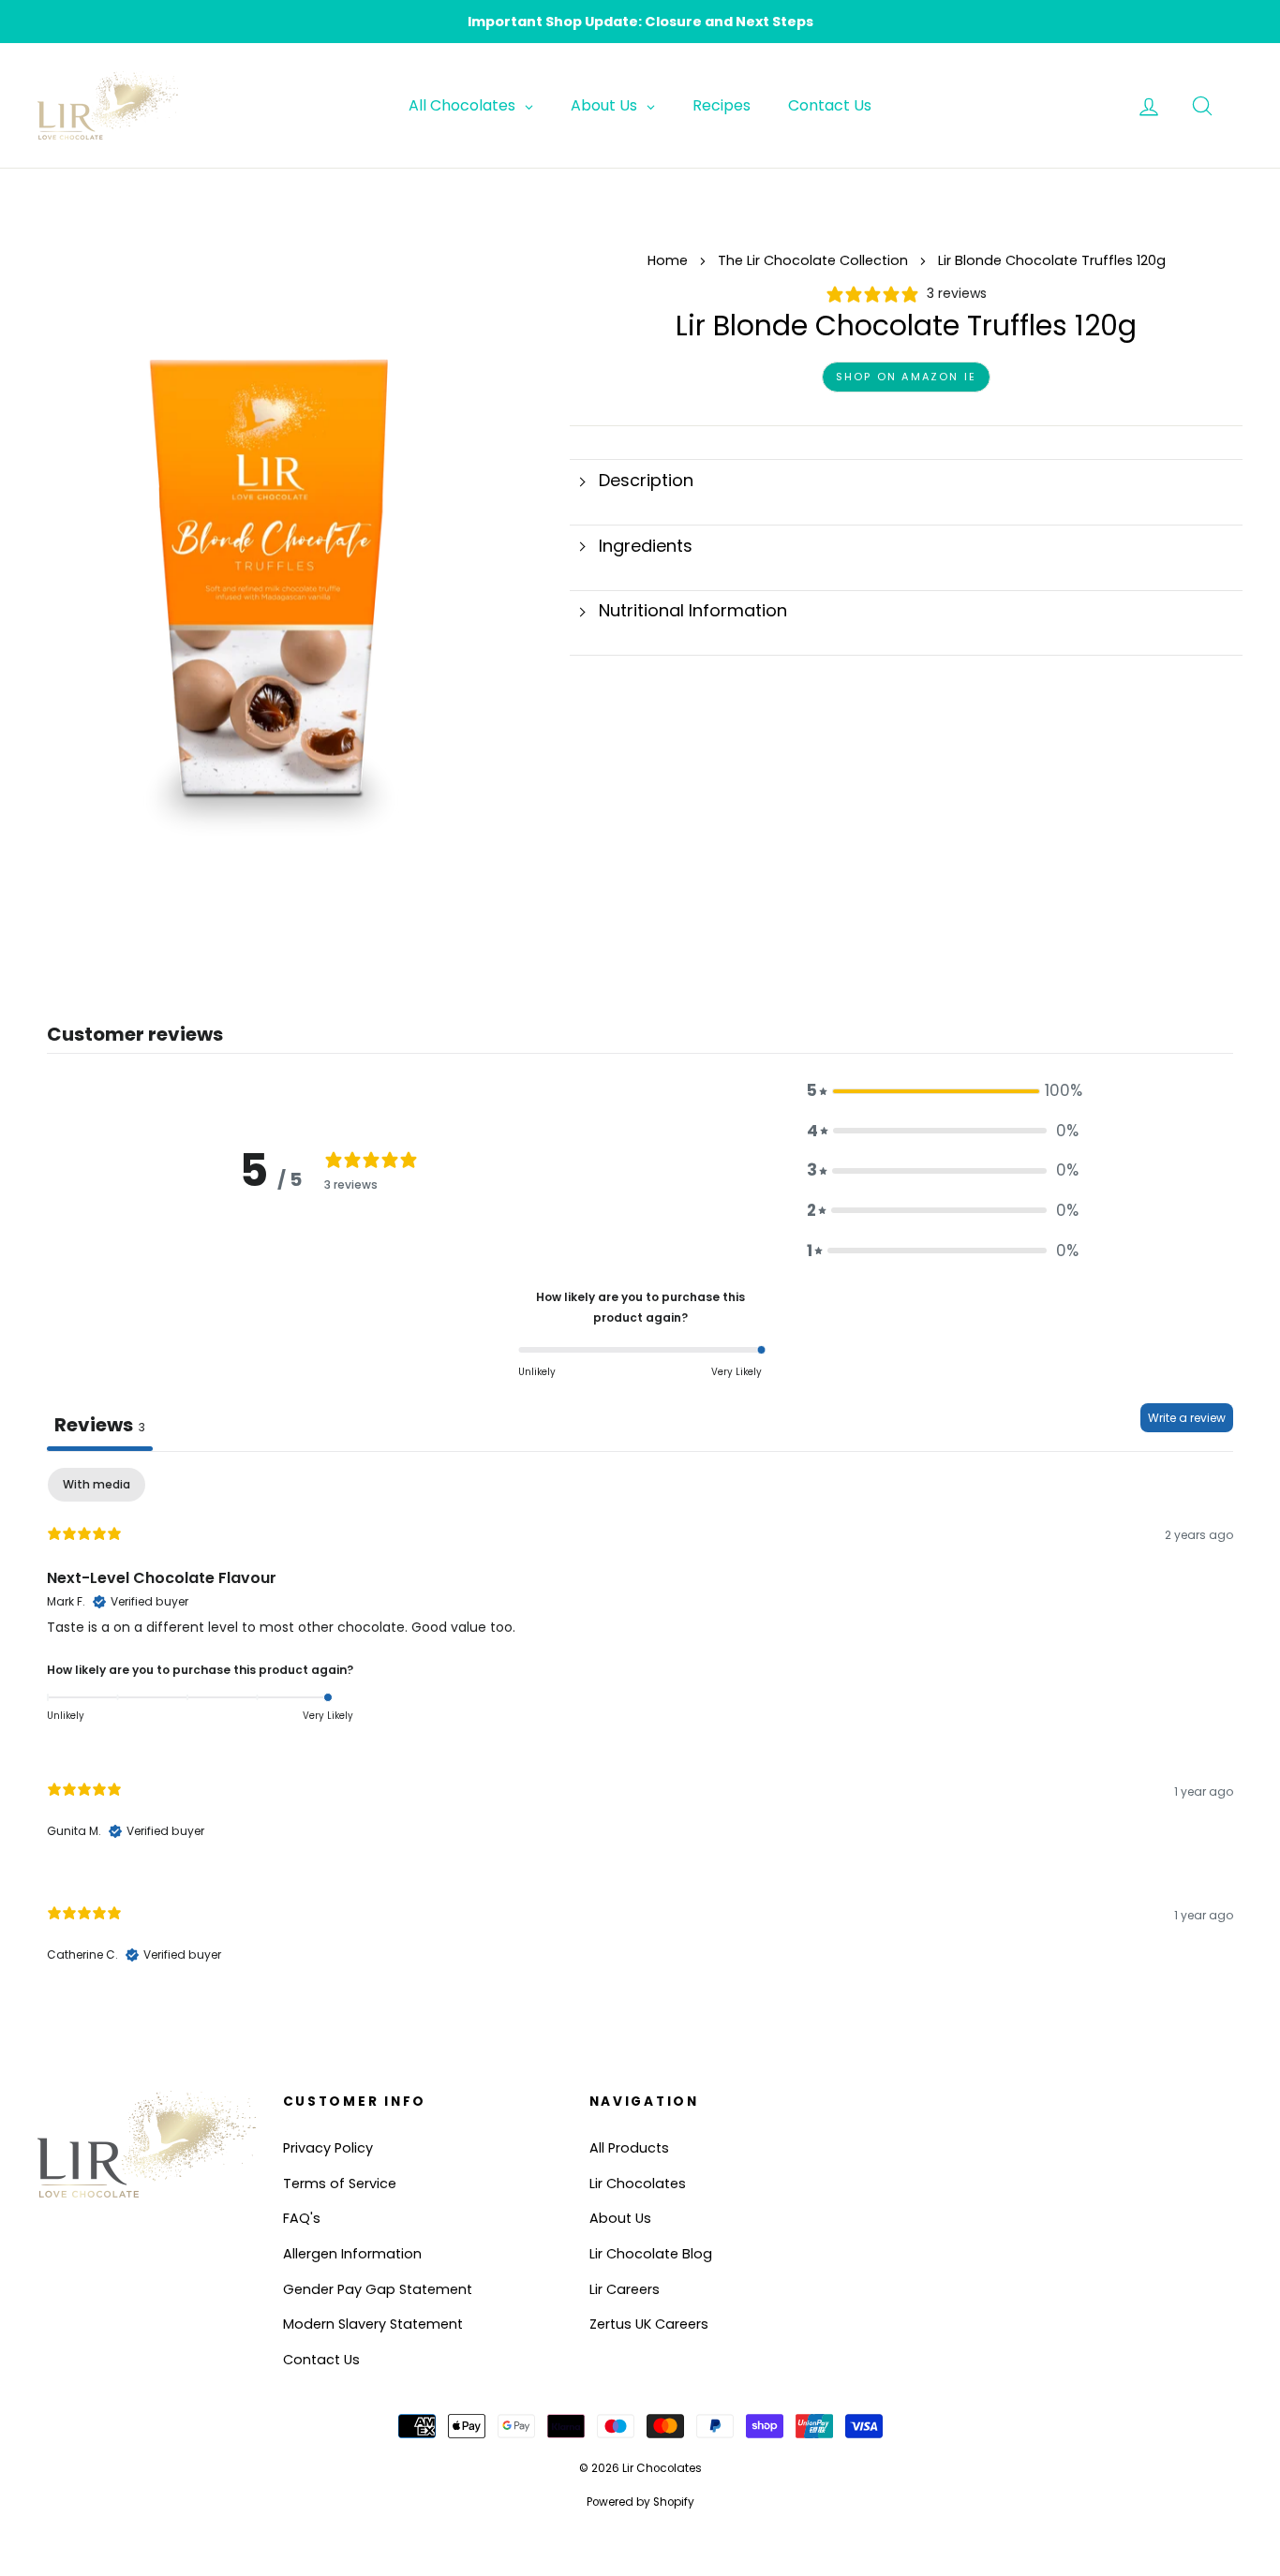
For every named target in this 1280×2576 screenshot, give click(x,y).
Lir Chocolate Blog (651, 2254)
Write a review (1187, 1418)
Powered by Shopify (640, 2502)
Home (668, 260)
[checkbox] (97, 1485)
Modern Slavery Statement (373, 2324)
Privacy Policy (328, 2148)
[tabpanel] (640, 1732)
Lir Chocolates (638, 2184)
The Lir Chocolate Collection (815, 260)
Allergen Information (352, 2254)
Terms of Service (340, 2184)
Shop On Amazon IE (906, 377)
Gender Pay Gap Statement (378, 2289)
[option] (640, 22)
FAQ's (302, 2218)
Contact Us (321, 2360)
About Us (620, 2218)
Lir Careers (625, 2289)
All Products (629, 2148)
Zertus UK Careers (649, 2324)
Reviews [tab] (100, 1425)
